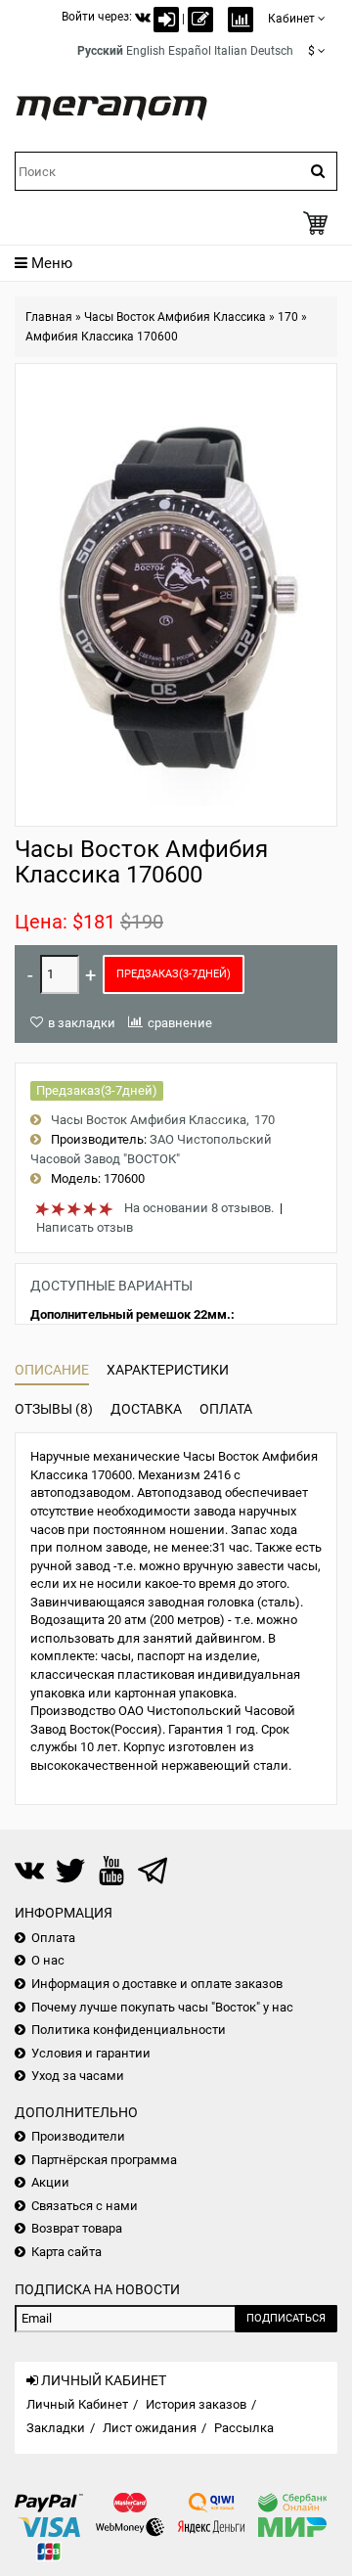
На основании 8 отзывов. (199, 1208)
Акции (50, 2182)
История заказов (196, 2404)
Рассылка (244, 2428)
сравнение (180, 1023)
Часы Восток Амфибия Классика (175, 317)
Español (190, 51)
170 (288, 317)
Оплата (226, 1409)
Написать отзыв (85, 1227)
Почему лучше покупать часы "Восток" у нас (162, 2007)
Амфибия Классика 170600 (102, 337)
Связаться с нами (85, 2206)
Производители (78, 2136)
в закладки (82, 1023)
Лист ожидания (150, 2428)
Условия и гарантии (91, 2053)
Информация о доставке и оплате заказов (157, 1984)
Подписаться (286, 2318)
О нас (48, 1960)
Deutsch (272, 51)
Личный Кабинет (77, 2404)
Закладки (56, 2428)
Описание (52, 1370)
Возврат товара (77, 2228)
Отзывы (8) (54, 1409)
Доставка (146, 1409)
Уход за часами (78, 2076)
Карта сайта (66, 2252)
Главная (49, 317)
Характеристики (168, 1370)
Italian (231, 51)
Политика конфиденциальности (129, 2030)
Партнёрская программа (104, 2160)
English (146, 51)
